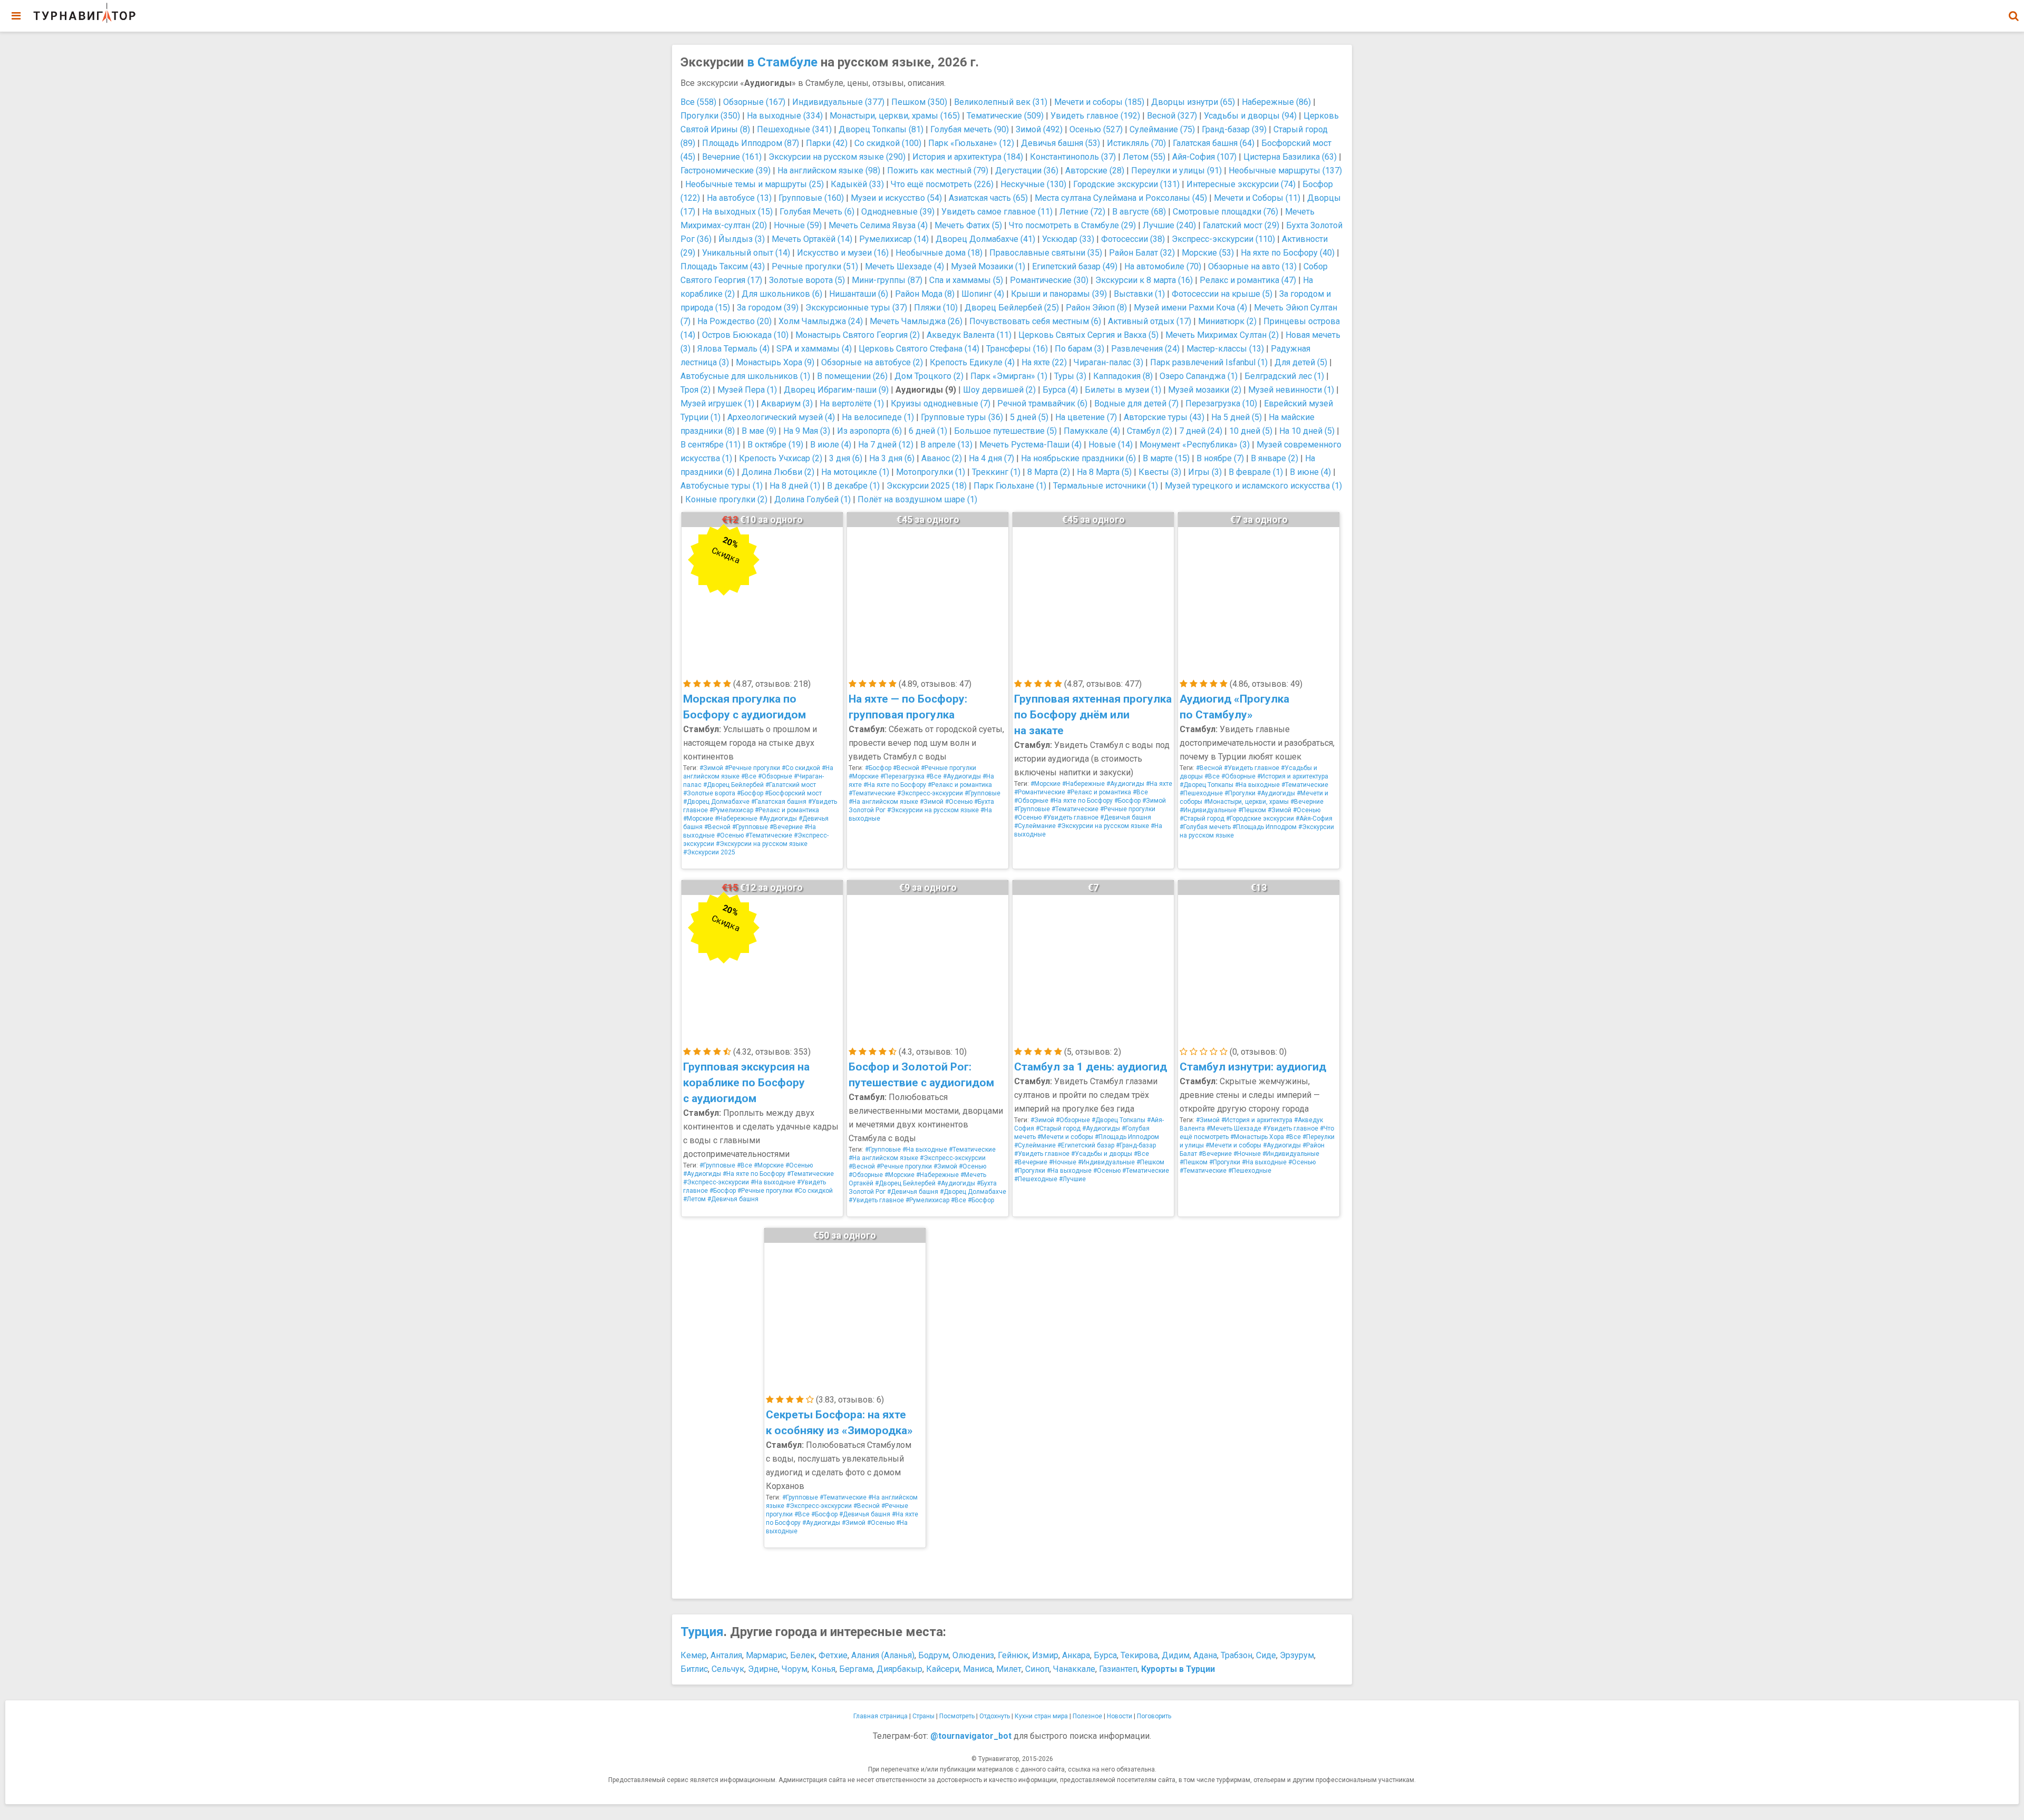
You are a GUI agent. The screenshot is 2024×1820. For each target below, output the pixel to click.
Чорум (795, 1669)
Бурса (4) (1060, 390)
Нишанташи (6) (859, 294)
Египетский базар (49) (1075, 266)
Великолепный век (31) (1001, 102)
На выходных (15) (737, 212)
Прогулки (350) (710, 116)
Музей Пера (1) (747, 390)
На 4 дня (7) (991, 458)
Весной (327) (1172, 116)
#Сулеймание (1035, 826)
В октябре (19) (775, 445)
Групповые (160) (811, 198)
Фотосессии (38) (1133, 239)
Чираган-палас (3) (1108, 362)
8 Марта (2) (1049, 472)
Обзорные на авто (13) (1252, 266)
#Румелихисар (731, 810)
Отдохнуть (995, 1716)
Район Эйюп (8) (1096, 308)
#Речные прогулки (752, 768)
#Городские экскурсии (1260, 819)
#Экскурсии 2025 (709, 852)
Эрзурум (1297, 1655)
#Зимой (711, 768)
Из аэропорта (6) (869, 431)
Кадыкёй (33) (857, 184)
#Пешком (1252, 810)
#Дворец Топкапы (1206, 785)
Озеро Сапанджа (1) (1199, 376)
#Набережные (736, 819)
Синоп (1037, 1669)
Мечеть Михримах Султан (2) (1222, 335)
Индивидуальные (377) (838, 102)
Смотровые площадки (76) (1225, 212)
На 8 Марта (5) (1104, 472)
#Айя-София (1314, 819)
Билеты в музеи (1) (1123, 390)
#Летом (694, 1199)
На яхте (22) (1044, 362)
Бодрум (933, 1655)
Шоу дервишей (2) (999, 390)
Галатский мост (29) (1241, 225)
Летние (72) (1082, 212)
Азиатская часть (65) (988, 198)
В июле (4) (831, 445)
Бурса (1105, 1655)
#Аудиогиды (778, 819)
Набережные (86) (1276, 102)
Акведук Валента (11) (969, 335)
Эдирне (763, 1669)
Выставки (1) (1139, 294)
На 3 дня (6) (892, 458)
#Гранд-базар (1136, 1145)
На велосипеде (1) (878, 417)
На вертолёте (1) (852, 403)
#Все (749, 776)
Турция (702, 1632)
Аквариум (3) (787, 403)
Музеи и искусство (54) (896, 198)
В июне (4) (1310, 472)
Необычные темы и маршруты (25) (755, 184)
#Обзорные (775, 776)
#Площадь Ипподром (1264, 827)
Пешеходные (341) (794, 129)
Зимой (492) (1039, 129)
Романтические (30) (1049, 280)
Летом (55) (1144, 157)
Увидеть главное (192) (1095, 116)
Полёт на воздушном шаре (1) (917, 499)
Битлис (694, 1669)
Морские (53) (1208, 253)
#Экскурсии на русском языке (762, 844)
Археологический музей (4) (781, 417)
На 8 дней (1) (795, 486)
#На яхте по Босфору (895, 785)
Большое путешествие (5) (1005, 431)
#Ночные (1063, 1162)
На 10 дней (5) (1307, 431)
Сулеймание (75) (1162, 129)
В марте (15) (1166, 458)
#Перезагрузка (902, 776)
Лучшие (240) (1169, 225)
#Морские (698, 819)
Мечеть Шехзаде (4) (904, 266)
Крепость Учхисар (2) (781, 458)
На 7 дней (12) (886, 445)
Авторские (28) (1095, 171)
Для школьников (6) (782, 294)
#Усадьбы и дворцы (1102, 1154)
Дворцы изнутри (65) (1193, 102)
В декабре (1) (853, 486)
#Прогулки (1240, 793)
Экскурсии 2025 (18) (927, 486)
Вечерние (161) (732, 157)
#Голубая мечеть (1205, 827)
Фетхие (833, 1655)
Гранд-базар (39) (1234, 129)
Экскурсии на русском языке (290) (837, 157)
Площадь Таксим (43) (723, 266)
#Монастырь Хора (1257, 1137)
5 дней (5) (1029, 417)
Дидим (1176, 1655)
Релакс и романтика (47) (1248, 280)
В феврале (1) (1256, 472)
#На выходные (1257, 785)
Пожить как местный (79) (938, 171)
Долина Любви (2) (778, 472)
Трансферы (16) (1017, 349)
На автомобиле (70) (1163, 266)
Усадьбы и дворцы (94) (1250, 116)
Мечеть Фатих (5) (968, 225)
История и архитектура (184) (968, 157)
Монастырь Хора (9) (775, 362)
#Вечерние (786, 827)
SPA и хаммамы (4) (814, 349)
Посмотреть (957, 1716)
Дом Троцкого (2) (929, 376)
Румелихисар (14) (894, 239)
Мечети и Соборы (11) (1257, 198)
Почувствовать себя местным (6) (1035, 321)
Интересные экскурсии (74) (1241, 184)
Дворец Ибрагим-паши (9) (836, 390)
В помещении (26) (852, 376)
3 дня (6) (846, 458)
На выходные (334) (785, 116)
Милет (1009, 1669)
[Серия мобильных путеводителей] (84, 13)
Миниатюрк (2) (1227, 321)
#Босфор (750, 793)
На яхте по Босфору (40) (1288, 253)
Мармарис (766, 1655)
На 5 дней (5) (1237, 417)
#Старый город (1202, 819)
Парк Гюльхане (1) (1010, 486)
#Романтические (1040, 792)
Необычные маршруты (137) (1285, 171)
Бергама (856, 1669)
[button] (2013, 16)
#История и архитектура (1293, 776)
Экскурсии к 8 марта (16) (1144, 280)
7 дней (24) (1201, 431)
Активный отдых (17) (1150, 321)
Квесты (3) (1160, 472)
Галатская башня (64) (1214, 143)
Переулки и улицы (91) (1176, 171)
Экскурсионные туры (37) (856, 308)
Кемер (694, 1655)
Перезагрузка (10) (1221, 403)
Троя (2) (695, 390)
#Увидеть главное (1071, 817)
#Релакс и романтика (787, 810)
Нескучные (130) (1033, 184)
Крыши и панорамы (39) (1059, 294)
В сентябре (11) (711, 445)
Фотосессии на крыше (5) (1222, 294)
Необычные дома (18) (939, 253)
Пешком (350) (919, 102)
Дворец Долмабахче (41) (985, 239)
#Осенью (730, 835)
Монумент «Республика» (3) (1195, 445)
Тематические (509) (1005, 116)
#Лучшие (1072, 1179)
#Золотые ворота (709, 793)
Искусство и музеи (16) (843, 253)
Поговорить (1154, 1716)
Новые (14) (1111, 445)
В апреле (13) (946, 445)
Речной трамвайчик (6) (1042, 403)
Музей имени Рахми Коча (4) (1190, 308)
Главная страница (880, 1716)
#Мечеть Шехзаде (1234, 1128)
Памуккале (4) (1092, 431)
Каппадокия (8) (1123, 376)
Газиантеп (1118, 1669)
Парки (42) (827, 143)
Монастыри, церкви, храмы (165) (895, 116)
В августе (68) (1139, 212)
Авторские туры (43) (1164, 417)
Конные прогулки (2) (726, 499)
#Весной (717, 827)
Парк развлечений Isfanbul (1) (1209, 362)
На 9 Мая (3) (807, 431)
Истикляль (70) (1136, 143)
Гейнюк (1013, 1655)
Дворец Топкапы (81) (881, 129)
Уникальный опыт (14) (746, 253)
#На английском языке (883, 802)
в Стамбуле (782, 62)
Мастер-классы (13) (1225, 349)
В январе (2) (1274, 458)
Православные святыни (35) (1046, 253)
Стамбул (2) (1150, 431)
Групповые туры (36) (962, 417)
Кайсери (943, 1669)
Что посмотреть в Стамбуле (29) (1072, 225)
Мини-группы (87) (887, 280)
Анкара (1076, 1655)
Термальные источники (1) (1106, 486)
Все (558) (698, 102)
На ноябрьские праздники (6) (1078, 458)
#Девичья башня (1126, 817)
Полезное (1087, 1716)
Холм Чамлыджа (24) (821, 321)
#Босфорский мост (793, 793)
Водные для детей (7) (1136, 403)
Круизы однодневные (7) (941, 403)
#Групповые (750, 827)
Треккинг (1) (996, 472)
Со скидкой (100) (888, 143)
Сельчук (728, 1669)
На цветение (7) (1086, 417)
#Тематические (769, 835)
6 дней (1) (928, 431)
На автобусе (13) (739, 198)
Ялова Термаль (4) (733, 349)
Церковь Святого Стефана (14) (919, 349)
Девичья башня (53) (1060, 143)
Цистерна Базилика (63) (1290, 157)
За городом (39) (768, 308)
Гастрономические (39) (726, 171)
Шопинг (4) (983, 294)
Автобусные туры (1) (722, 486)
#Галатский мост (791, 785)
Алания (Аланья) (883, 1655)
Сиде (1266, 1655)
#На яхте (1159, 784)
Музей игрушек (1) (717, 403)
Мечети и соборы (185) (1099, 102)
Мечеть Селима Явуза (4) (878, 225)
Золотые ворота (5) (807, 280)
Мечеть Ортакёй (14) (812, 239)
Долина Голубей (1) (812, 499)
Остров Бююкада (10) (745, 335)
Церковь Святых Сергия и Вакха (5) (1088, 335)
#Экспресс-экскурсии (930, 793)
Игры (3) (1205, 472)
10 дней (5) (1251, 431)
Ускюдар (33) (1068, 239)
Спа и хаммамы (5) (966, 280)
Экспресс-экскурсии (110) (1223, 239)
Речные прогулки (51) (815, 266)
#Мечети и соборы (1065, 1137)
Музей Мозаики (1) (988, 266)
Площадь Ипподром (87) (751, 143)
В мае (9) (759, 431)
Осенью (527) (1096, 129)
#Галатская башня (779, 802)
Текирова (1139, 1655)
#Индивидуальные (1208, 810)
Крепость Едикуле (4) (972, 362)
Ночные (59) (798, 225)
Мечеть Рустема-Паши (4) (1030, 445)
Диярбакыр (899, 1669)
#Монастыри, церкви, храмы (1246, 802)
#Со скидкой (801, 768)
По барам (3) (1079, 349)
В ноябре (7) (1220, 458)
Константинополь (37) (1073, 157)
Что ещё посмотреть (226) (942, 184)
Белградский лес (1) (1284, 376)
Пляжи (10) (936, 308)
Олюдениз (973, 1655)
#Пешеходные (1201, 793)
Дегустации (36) (1027, 171)
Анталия (726, 1655)
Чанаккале (1074, 1669)
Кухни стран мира (1041, 1716)
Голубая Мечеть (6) (817, 212)
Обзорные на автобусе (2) (872, 362)
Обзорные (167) (754, 102)
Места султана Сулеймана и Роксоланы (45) (1121, 198)
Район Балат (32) (1142, 253)
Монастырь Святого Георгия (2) (858, 335)
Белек (802, 1655)
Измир (1045, 1655)
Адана (1205, 1655)
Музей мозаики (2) (1205, 390)
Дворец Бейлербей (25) (1012, 308)
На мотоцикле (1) (855, 472)
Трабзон (1237, 1655)
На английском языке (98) (829, 171)
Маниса (978, 1669)
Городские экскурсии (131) (1126, 184)
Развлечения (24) (1145, 349)
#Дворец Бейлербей (733, 785)
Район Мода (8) (925, 294)
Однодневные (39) (898, 212)
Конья (823, 1669)
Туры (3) (1070, 376)
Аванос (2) (942, 458)
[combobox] (2013, 11)
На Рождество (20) (734, 321)
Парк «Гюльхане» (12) (971, 143)
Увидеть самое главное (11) (997, 212)
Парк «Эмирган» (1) (1009, 376)
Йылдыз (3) (742, 239)
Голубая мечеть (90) (970, 129)
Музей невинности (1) (1291, 390)
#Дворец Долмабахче (716, 802)
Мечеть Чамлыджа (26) (916, 321)
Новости (1120, 1716)
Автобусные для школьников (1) (745, 376)
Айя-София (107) (1204, 157)
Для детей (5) (1301, 362)
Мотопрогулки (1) (931, 472)
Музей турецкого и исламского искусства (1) (1253, 486)
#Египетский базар (1086, 1145)
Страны (923, 1716)
